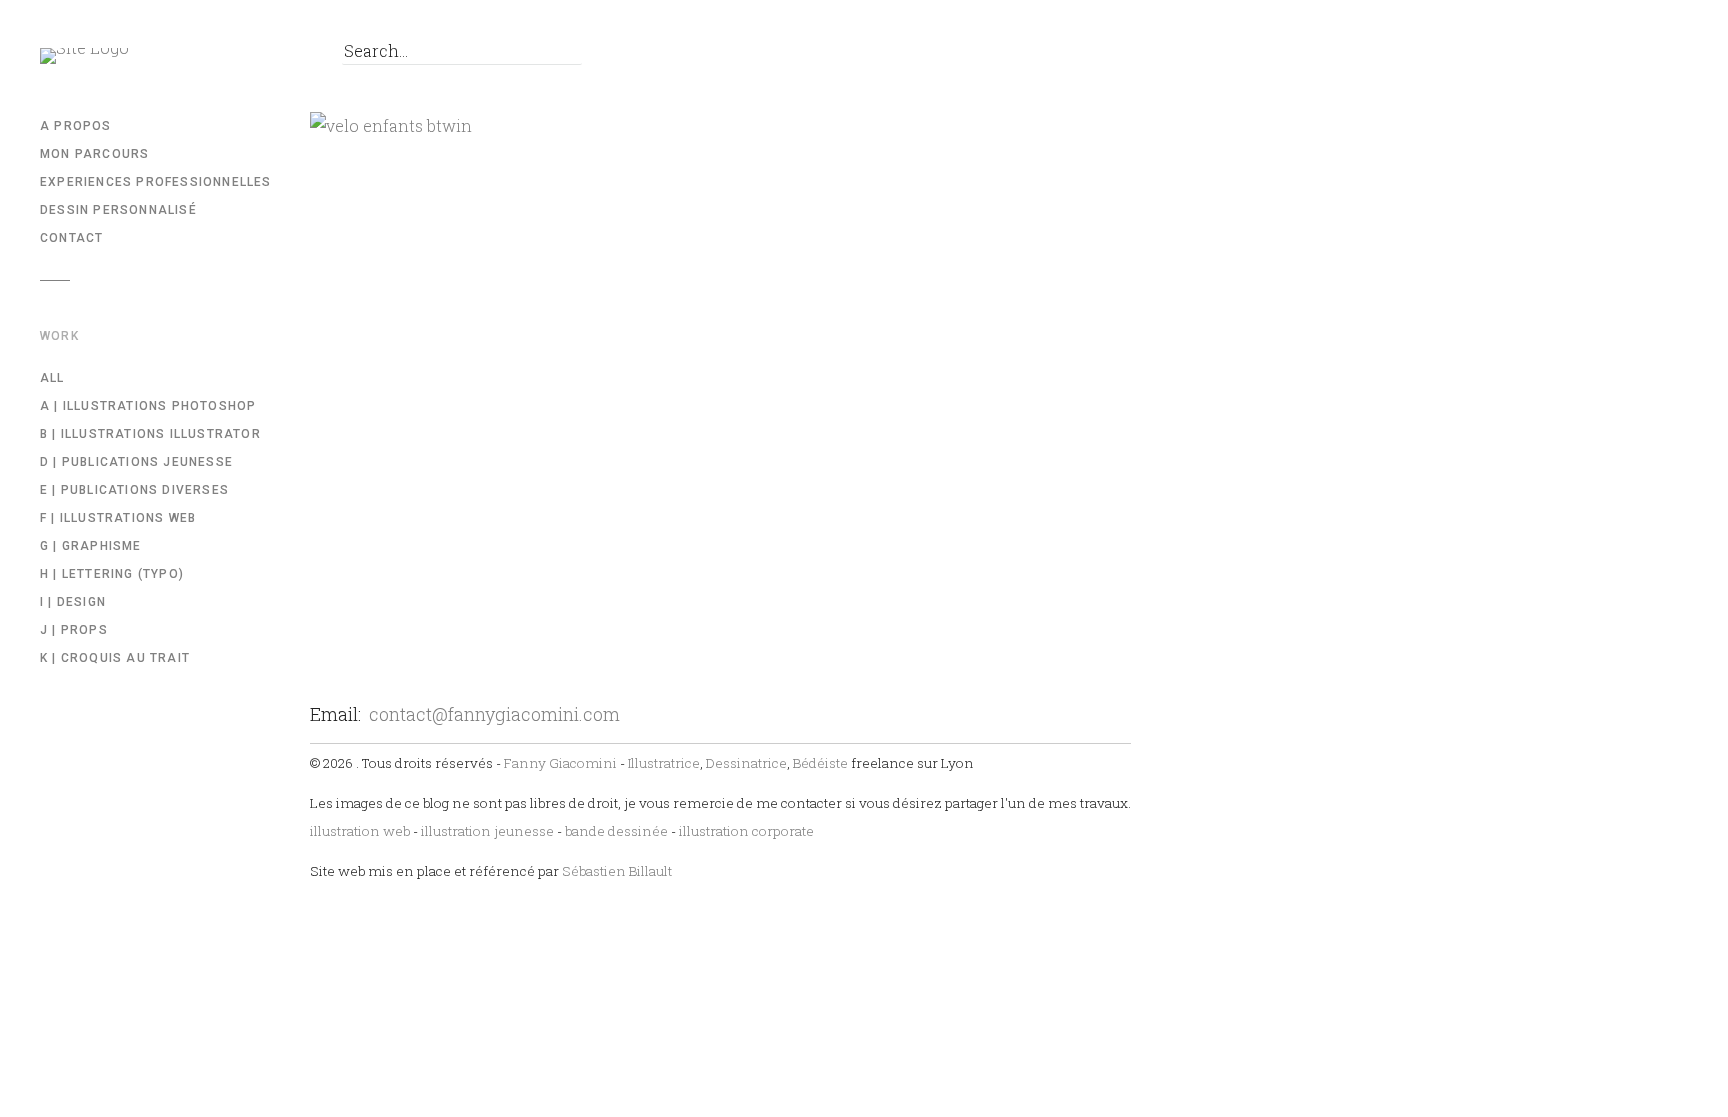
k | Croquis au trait (115, 658)
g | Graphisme (91, 546)
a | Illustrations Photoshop (148, 406)
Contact (71, 238)
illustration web (360, 831)
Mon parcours (94, 154)
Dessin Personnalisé (118, 210)
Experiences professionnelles (156, 182)
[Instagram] (279, 56)
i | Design (73, 602)
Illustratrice (664, 763)
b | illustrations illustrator (150, 434)
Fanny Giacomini (560, 763)
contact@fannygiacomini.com (494, 714)
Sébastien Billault (617, 871)
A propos (76, 126)
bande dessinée (616, 831)
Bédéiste (820, 763)
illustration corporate (746, 831)
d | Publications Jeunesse (136, 462)
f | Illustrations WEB (118, 518)
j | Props (74, 630)
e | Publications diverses (134, 490)
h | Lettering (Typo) (112, 574)
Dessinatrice (746, 763)
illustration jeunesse (487, 831)
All (52, 378)
